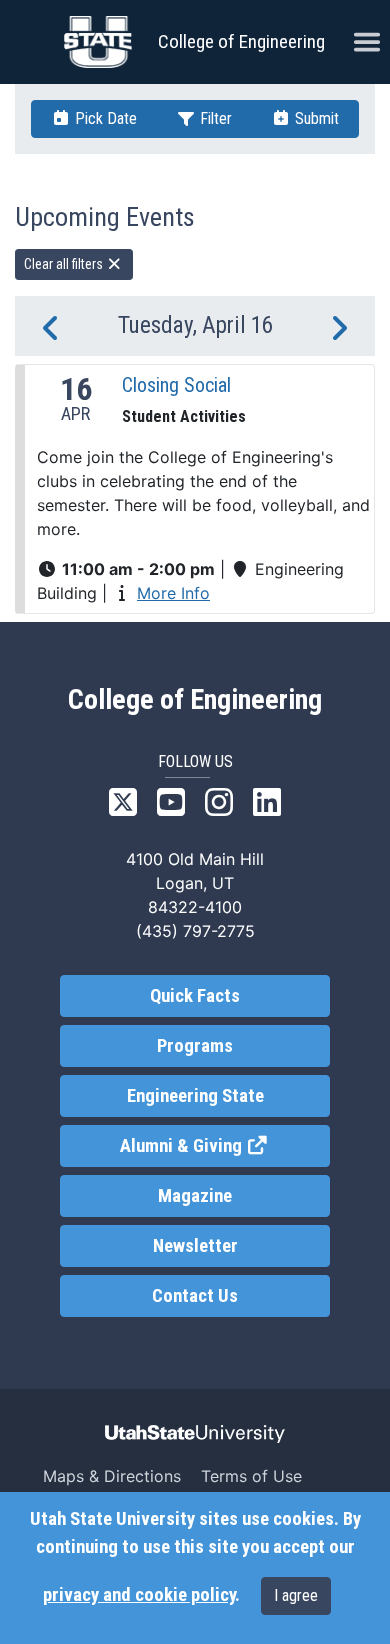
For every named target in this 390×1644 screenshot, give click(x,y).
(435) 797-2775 (195, 931)
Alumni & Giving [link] (225, 1146)
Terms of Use (251, 1476)
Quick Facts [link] (195, 996)
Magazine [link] (195, 1196)
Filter (214, 118)
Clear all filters (65, 264)
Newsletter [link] (195, 1246)
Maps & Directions (112, 1476)
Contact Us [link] (195, 1296)
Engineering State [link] (195, 1096)
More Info (173, 593)
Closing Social (176, 385)
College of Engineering (241, 41)
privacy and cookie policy (139, 1595)
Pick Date (104, 118)
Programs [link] (195, 1046)
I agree (296, 1595)
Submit (315, 118)
